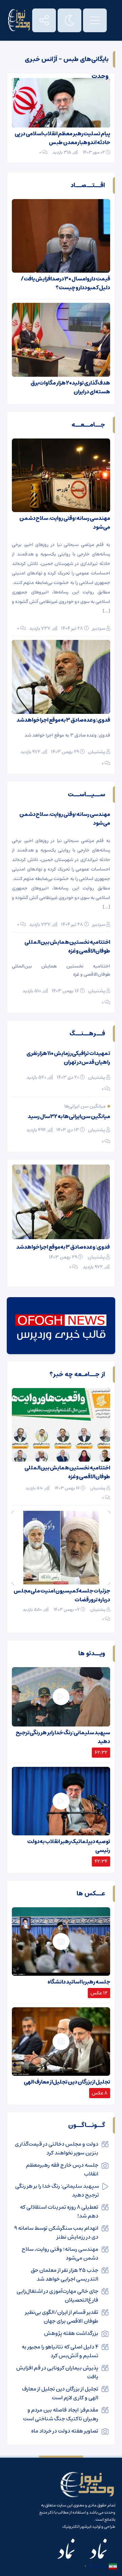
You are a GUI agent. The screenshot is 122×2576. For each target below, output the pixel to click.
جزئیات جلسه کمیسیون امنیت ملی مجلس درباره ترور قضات (62, 1595)
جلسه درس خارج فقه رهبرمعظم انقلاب (62, 2169)
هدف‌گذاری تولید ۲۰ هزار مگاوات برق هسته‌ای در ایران (70, 387)
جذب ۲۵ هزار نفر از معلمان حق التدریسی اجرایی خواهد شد (65, 2275)
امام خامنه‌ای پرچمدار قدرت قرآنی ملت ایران (62, 1247)
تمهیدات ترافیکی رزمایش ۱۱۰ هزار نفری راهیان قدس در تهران (68, 1058)
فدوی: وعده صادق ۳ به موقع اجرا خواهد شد (63, 720)
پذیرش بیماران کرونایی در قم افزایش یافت (57, 2372)
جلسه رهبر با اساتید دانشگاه (79, 1982)
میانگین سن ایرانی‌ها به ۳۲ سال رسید (69, 1116)
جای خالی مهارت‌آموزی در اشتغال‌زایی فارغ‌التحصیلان (57, 2296)
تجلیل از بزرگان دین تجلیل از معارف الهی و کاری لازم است (60, 2393)
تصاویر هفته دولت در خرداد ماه (65, 2431)
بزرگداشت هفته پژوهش (71, 2333)
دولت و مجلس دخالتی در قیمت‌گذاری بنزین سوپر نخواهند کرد (57, 2148)
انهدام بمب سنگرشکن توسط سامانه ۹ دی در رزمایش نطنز (56, 2232)
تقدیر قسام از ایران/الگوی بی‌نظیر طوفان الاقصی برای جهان (62, 2317)
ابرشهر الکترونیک (77, 2527)
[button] (33, 1172)
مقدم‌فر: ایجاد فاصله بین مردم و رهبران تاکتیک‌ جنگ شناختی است (61, 2414)
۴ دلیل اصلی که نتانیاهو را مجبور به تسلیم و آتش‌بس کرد (60, 2351)
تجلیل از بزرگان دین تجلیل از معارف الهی (67, 2082)
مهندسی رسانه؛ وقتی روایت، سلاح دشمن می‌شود (65, 523)
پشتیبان (97, 752)
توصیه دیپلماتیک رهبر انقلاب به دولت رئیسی (69, 1846)
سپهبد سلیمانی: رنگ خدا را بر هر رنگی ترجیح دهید (63, 1737)
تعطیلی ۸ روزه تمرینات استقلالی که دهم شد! (59, 2211)
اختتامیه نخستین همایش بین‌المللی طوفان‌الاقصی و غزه (67, 947)
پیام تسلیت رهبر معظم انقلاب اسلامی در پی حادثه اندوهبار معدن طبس (62, 138)
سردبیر (99, 628)
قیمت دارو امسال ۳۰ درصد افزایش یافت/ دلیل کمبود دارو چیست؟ (65, 283)
